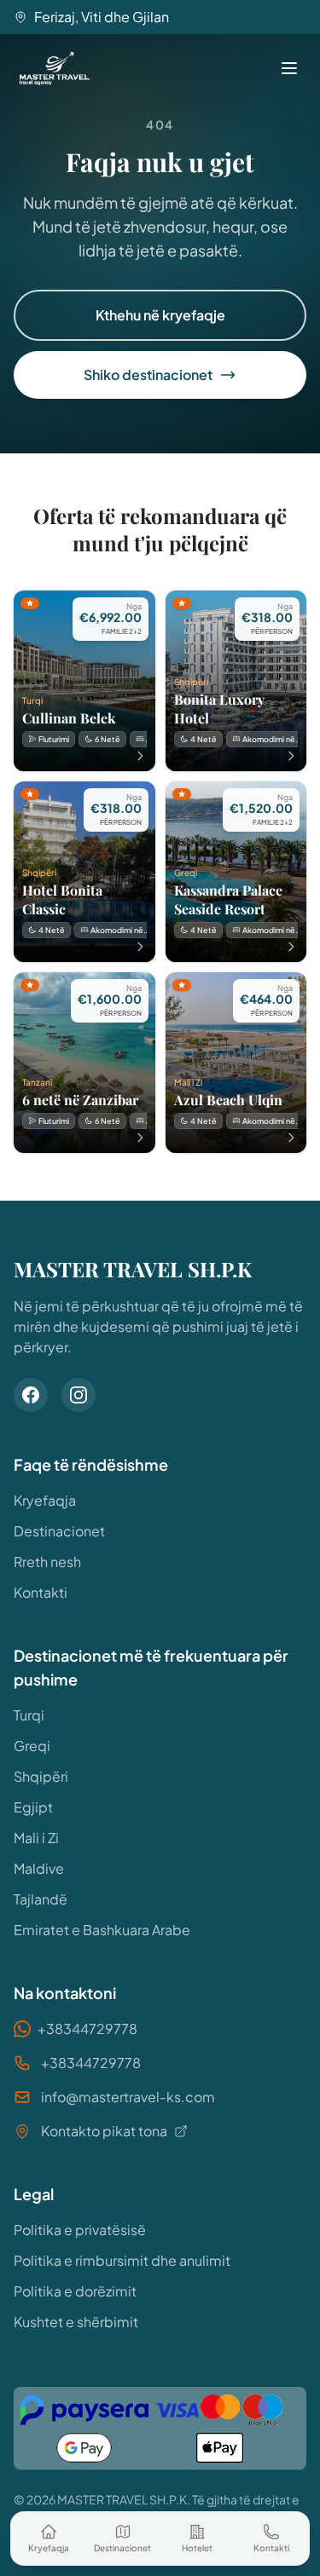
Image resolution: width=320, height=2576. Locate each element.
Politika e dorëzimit (75, 2291)
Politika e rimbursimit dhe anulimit (122, 2260)
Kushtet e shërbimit (76, 2322)
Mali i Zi (36, 1838)
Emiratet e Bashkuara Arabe (102, 1930)
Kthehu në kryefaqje (160, 315)
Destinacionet (59, 1531)
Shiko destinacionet (148, 375)
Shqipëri (41, 1776)
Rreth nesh (47, 1562)
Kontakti (41, 1592)
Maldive (39, 1868)
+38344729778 (87, 2029)
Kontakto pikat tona (104, 2131)
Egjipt (33, 1807)
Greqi (32, 1746)
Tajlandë (41, 1899)
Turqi (29, 1715)
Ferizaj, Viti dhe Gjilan (102, 17)
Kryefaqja (45, 1500)
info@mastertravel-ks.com (128, 2097)
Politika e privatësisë (80, 2230)
